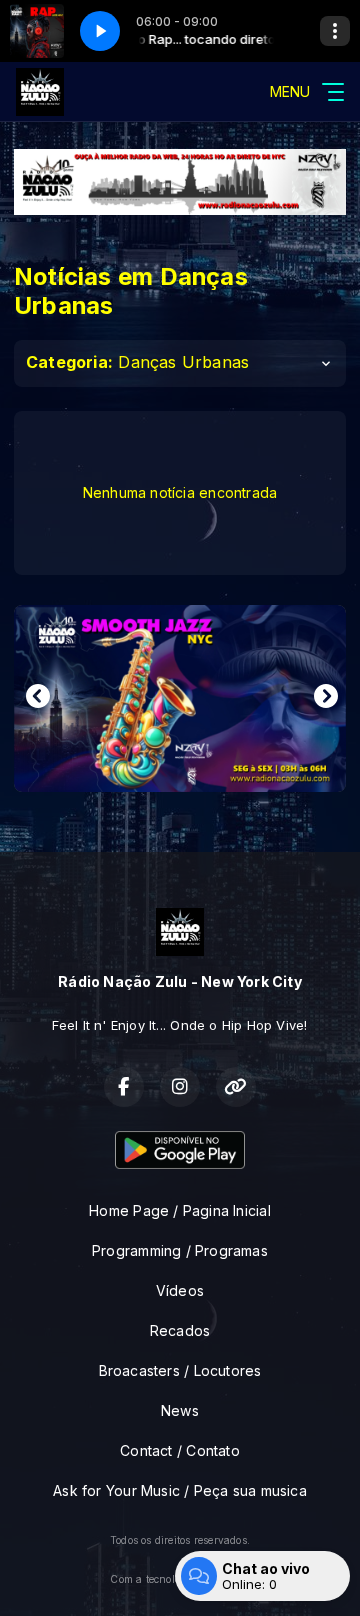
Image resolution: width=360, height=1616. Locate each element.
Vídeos (180, 1290)
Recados (180, 1330)
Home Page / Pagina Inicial (179, 1210)
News (180, 1410)
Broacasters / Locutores (180, 1370)
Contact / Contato (180, 1450)
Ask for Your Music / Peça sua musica (180, 1490)
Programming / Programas (180, 1250)
